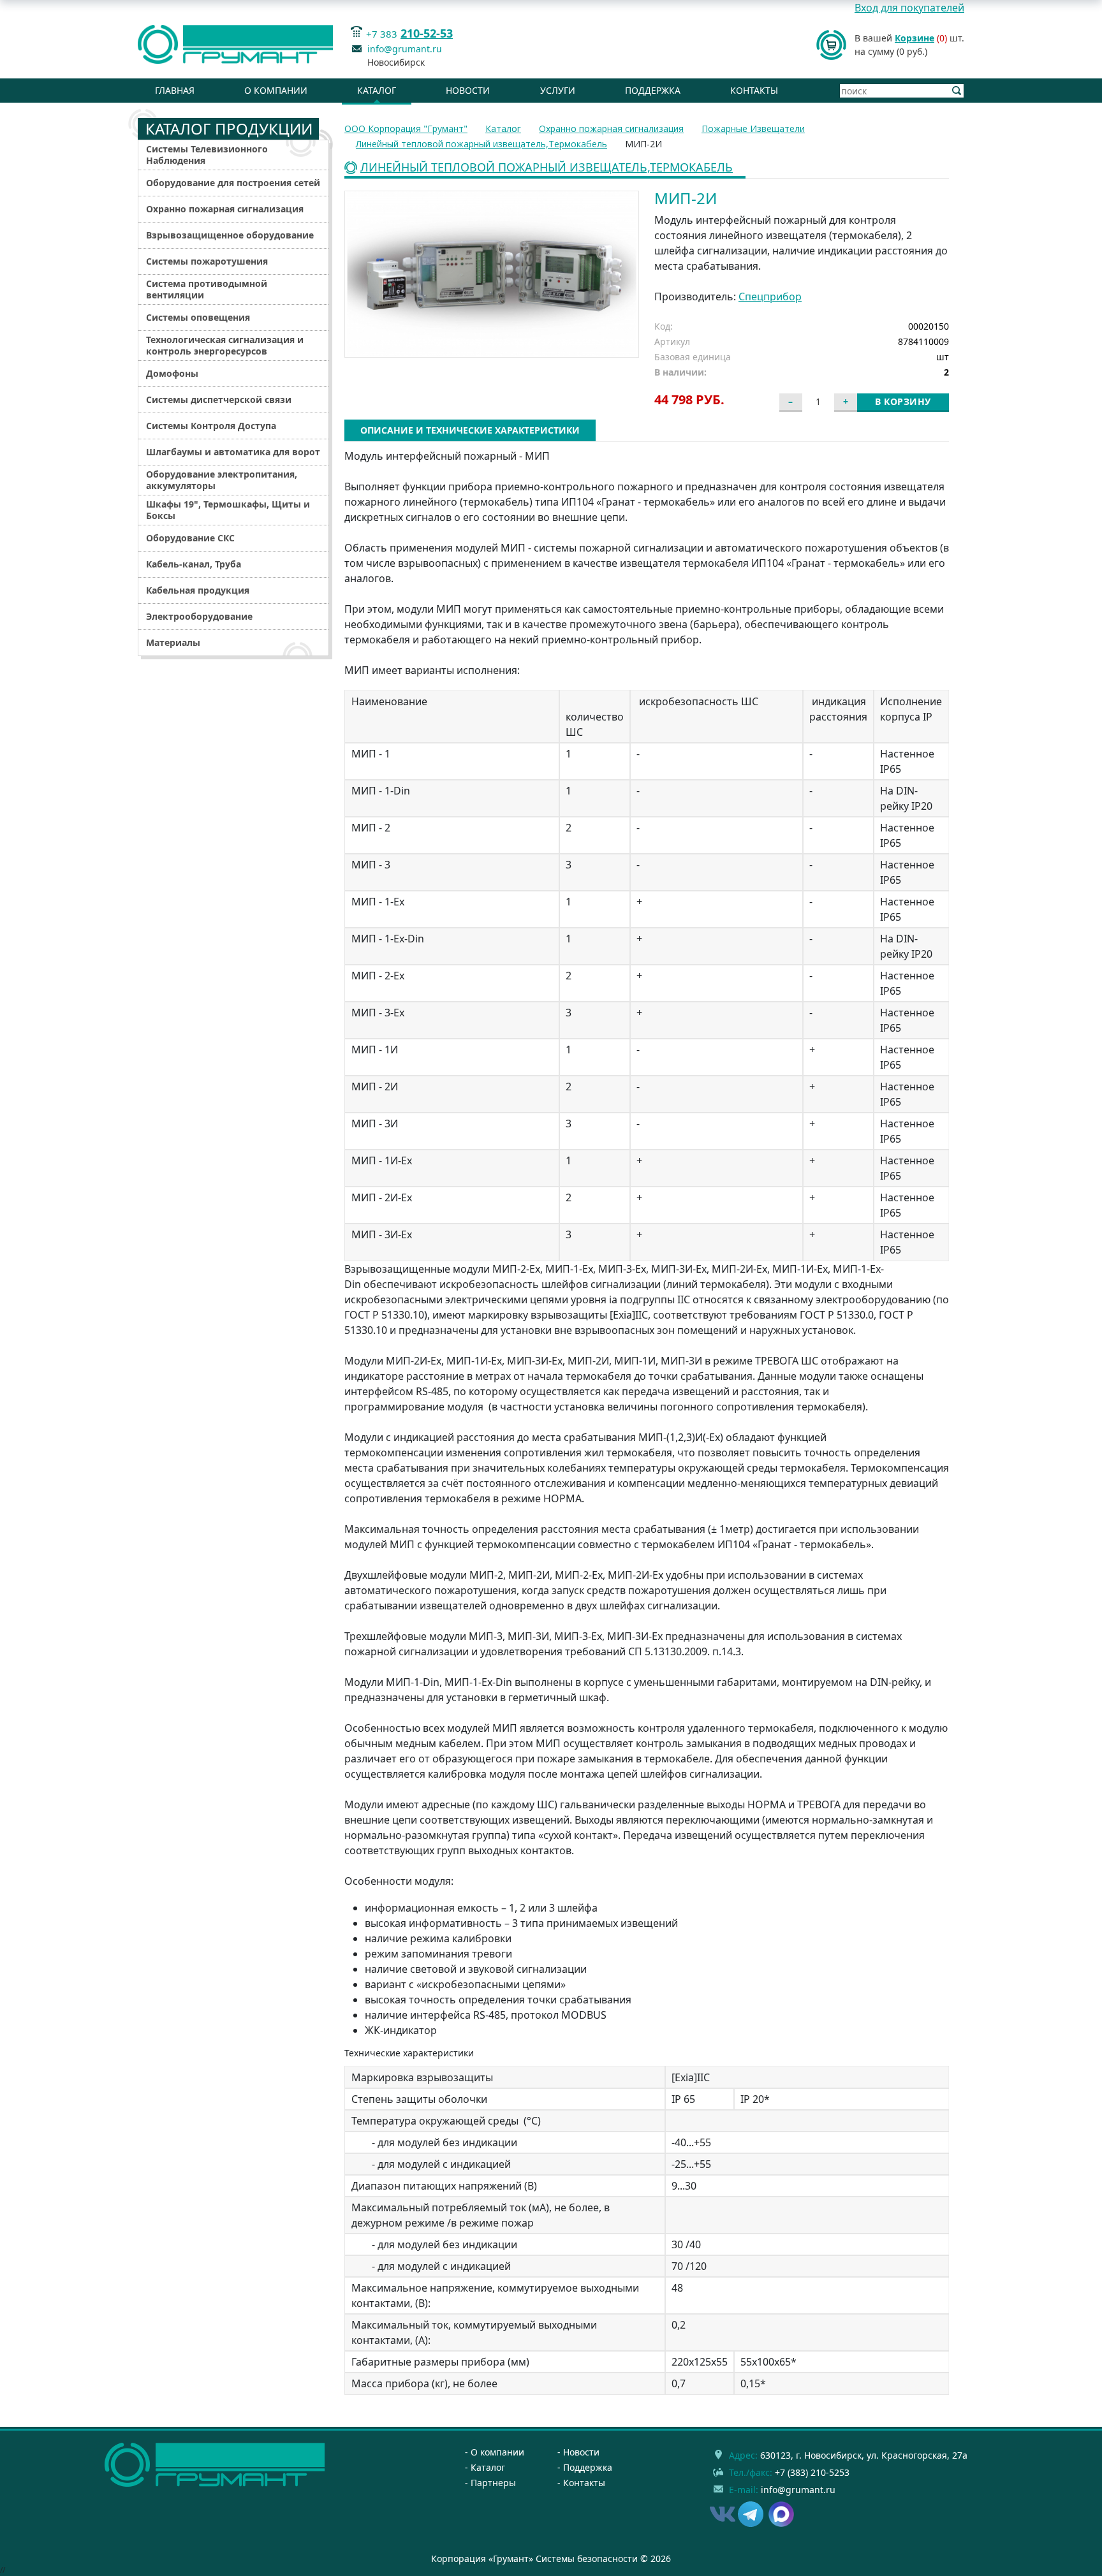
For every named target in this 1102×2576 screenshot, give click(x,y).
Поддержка (653, 90)
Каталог (377, 90)
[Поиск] (957, 91)
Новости (468, 90)
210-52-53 (427, 33)
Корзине (915, 38)
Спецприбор (770, 296)
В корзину (903, 401)
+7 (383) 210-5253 (812, 2472)
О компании (276, 90)
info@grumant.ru (405, 49)
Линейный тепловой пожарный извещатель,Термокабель (547, 168)
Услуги (558, 90)
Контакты (754, 90)
